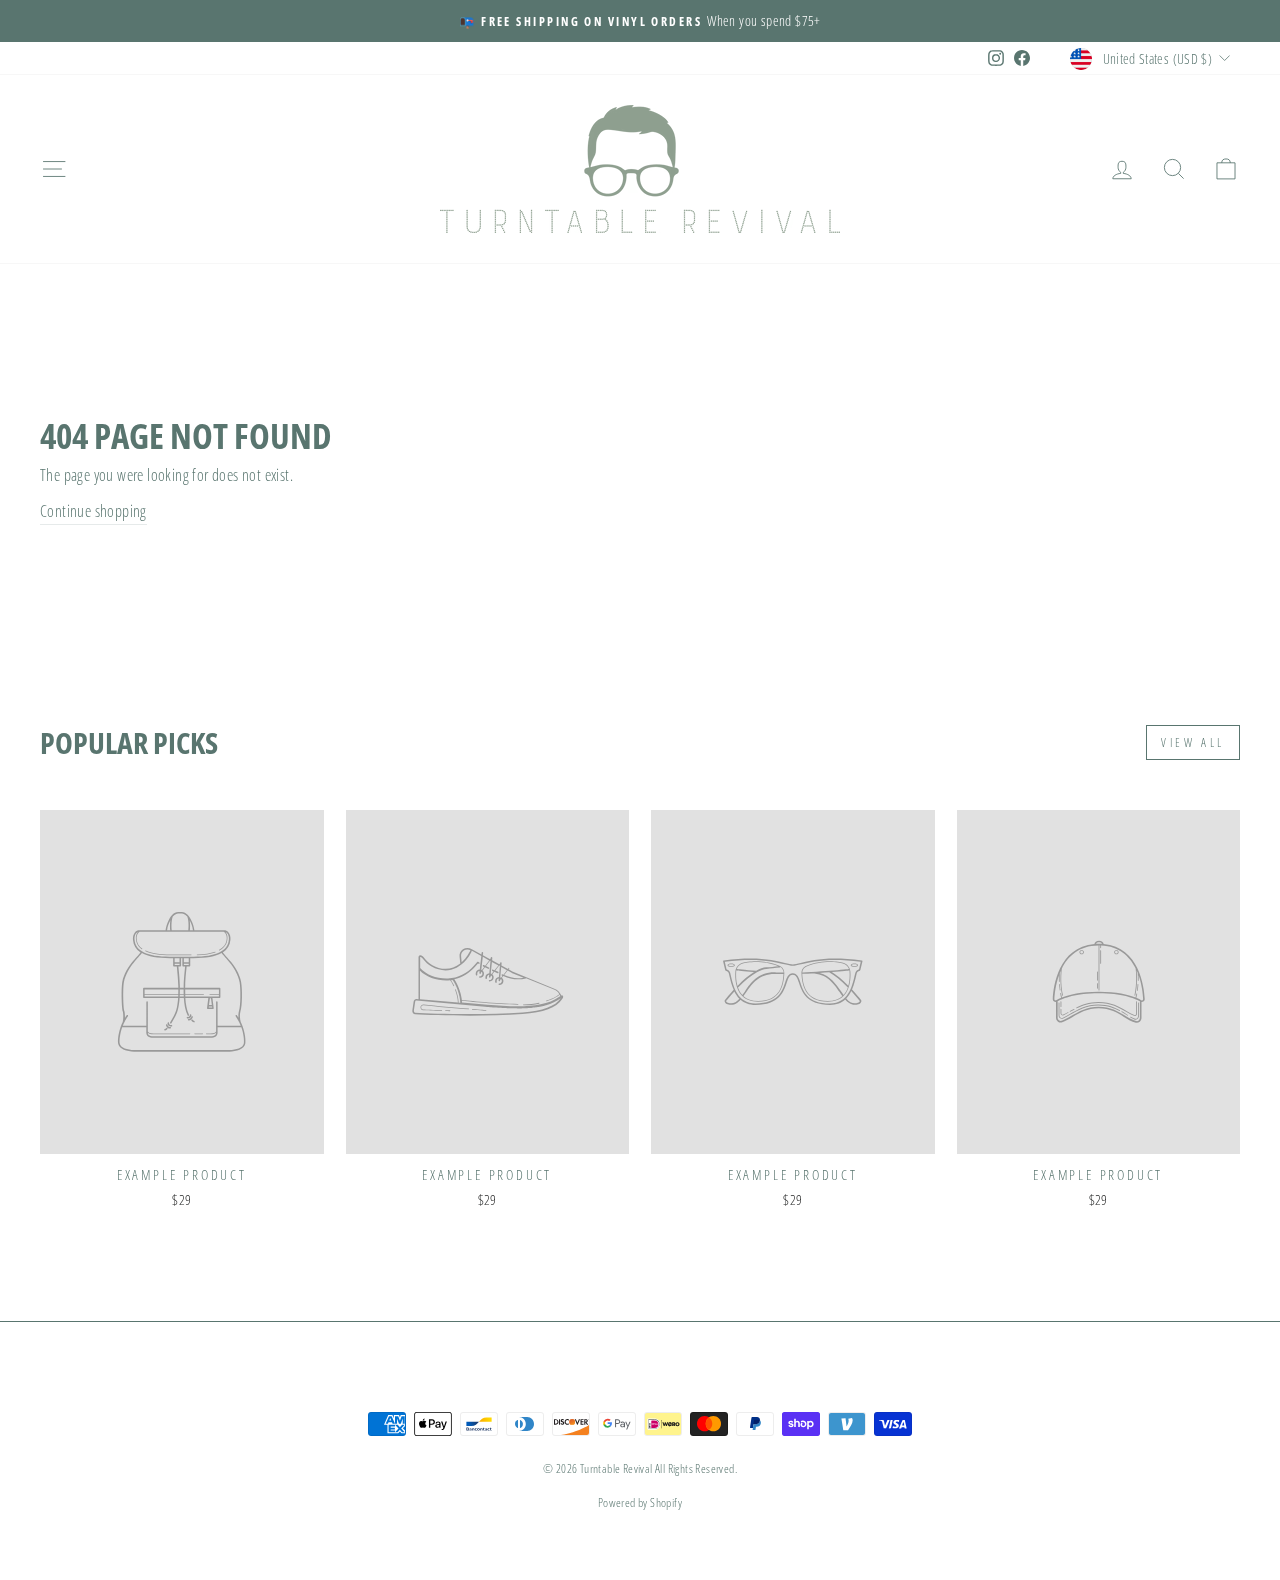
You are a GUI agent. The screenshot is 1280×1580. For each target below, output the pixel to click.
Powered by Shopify (640, 1502)
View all (1193, 742)
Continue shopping (93, 511)
